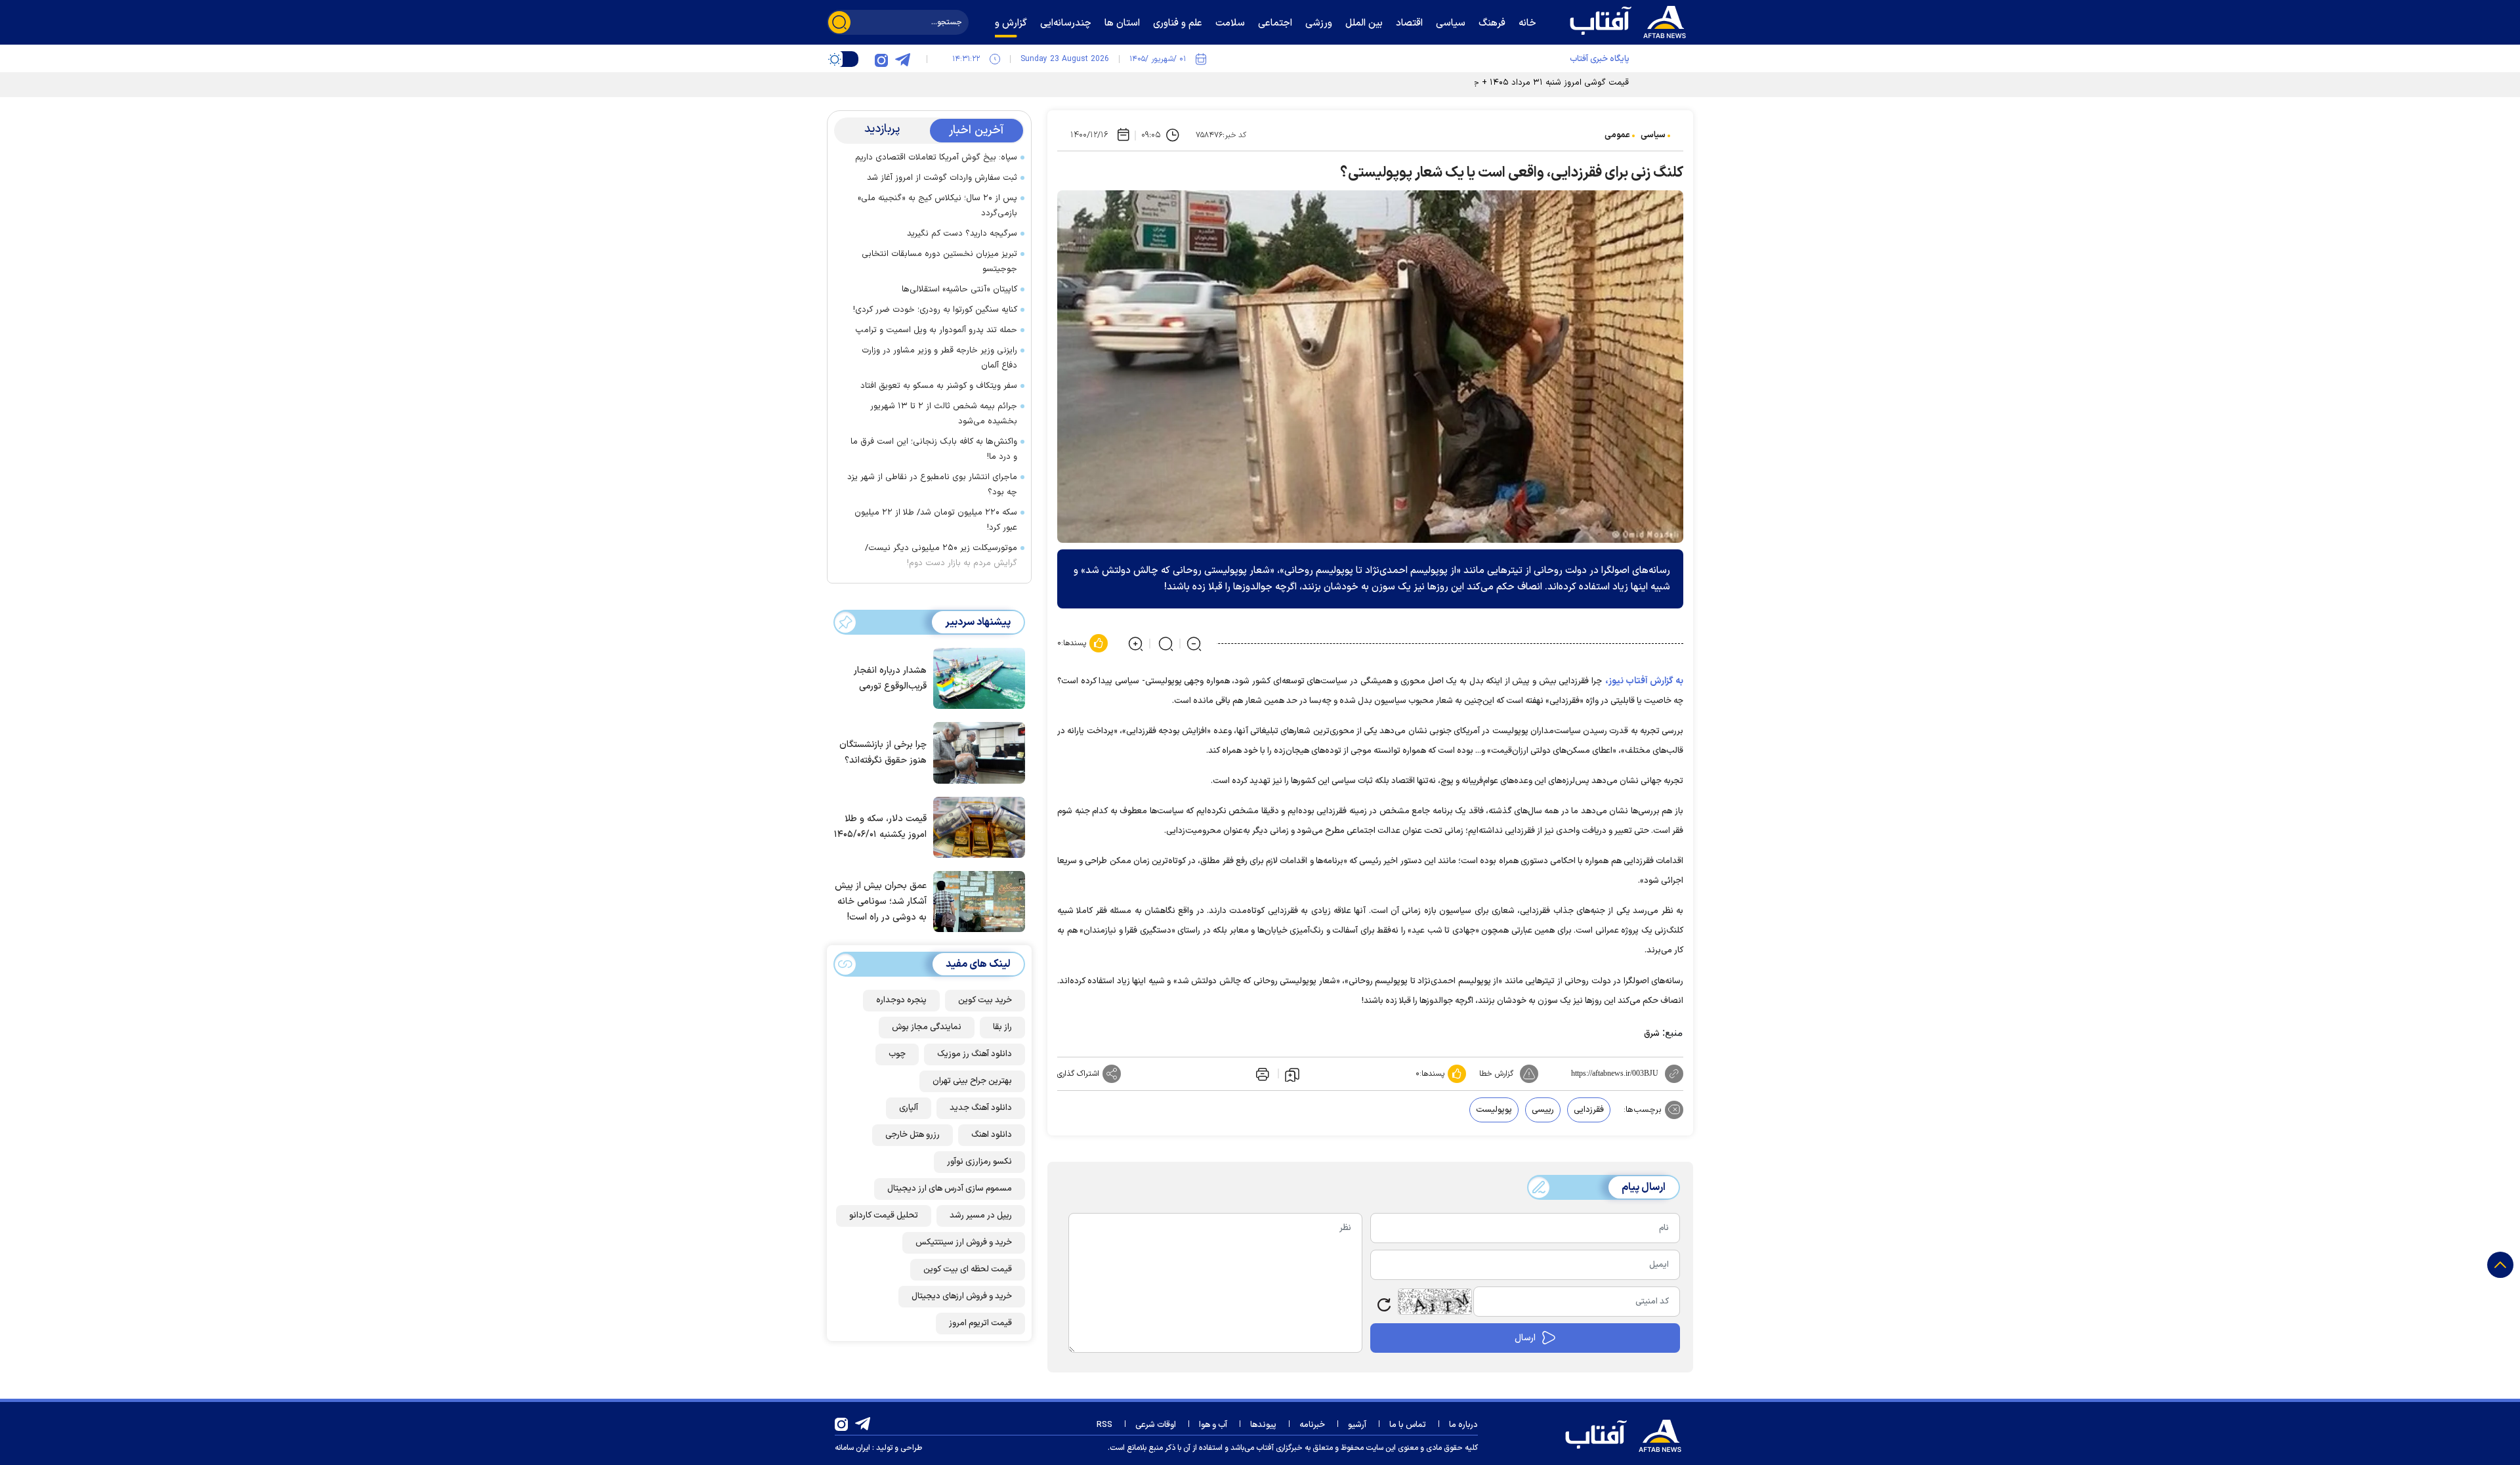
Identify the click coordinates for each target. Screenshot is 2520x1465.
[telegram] (902, 59)
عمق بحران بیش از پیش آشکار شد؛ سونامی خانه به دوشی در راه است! (881, 902)
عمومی (1617, 135)
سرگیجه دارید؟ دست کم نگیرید (962, 234)
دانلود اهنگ (992, 1135)
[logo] (1631, 20)
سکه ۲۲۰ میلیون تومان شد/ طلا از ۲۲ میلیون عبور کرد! (936, 520)
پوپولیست (1494, 1110)
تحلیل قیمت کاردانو (884, 1216)
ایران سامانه (852, 1448)
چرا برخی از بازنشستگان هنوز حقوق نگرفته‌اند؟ (883, 753)
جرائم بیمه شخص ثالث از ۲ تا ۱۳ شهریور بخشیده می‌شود (944, 414)
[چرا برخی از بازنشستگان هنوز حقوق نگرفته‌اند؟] (976, 752)
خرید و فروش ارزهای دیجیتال (962, 1296)
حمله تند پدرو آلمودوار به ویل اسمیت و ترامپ (936, 330)
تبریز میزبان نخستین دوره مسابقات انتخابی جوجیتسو (939, 262)
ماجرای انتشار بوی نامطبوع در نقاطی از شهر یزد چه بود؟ (932, 485)
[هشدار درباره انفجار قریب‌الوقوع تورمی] (976, 677)
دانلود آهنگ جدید (981, 1108)
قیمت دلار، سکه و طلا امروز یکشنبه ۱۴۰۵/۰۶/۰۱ (880, 827)
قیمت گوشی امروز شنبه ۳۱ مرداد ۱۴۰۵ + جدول (1543, 83)
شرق (1652, 1034)
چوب (897, 1054)
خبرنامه (1312, 1425)
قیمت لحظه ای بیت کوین (968, 1269)
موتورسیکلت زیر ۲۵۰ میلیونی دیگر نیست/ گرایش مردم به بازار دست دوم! (941, 556)
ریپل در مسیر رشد (981, 1216)
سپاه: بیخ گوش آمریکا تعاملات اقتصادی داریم (936, 158)
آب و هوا (1213, 1425)
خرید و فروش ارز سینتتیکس (964, 1242)
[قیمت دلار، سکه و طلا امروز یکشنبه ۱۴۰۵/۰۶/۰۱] (976, 826)
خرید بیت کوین (985, 1000)
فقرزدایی (1589, 1110)
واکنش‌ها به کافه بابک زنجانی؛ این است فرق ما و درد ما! (934, 449)
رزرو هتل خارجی (913, 1135)
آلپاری (909, 1108)
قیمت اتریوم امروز (980, 1323)
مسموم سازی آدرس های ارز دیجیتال (950, 1189)
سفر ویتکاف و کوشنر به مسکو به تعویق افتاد (939, 386)
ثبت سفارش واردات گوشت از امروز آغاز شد (942, 178)
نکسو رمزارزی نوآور (979, 1162)
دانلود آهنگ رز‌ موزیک (975, 1054)
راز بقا (1002, 1027)
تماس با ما (1408, 1425)
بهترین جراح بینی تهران (972, 1081)
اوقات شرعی (1156, 1425)
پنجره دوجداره (901, 1000)
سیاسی (1653, 135)
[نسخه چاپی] (1261, 1074)
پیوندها (1263, 1425)
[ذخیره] (1292, 1074)
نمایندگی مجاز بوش (927, 1027)
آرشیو (1357, 1425)
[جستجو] (839, 22)
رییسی (1543, 1110)
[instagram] (881, 59)
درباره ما (1463, 1425)
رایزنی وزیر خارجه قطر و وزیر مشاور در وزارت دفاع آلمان (939, 358)
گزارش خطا (1496, 1074)
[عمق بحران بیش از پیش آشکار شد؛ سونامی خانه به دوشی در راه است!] (976, 901)
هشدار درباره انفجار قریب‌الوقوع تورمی (890, 678)
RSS (1104, 1425)
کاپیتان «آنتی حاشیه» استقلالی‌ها (959, 289)
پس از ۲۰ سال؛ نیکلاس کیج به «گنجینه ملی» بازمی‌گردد (937, 206)
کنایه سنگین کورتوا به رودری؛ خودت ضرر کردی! (935, 310)
